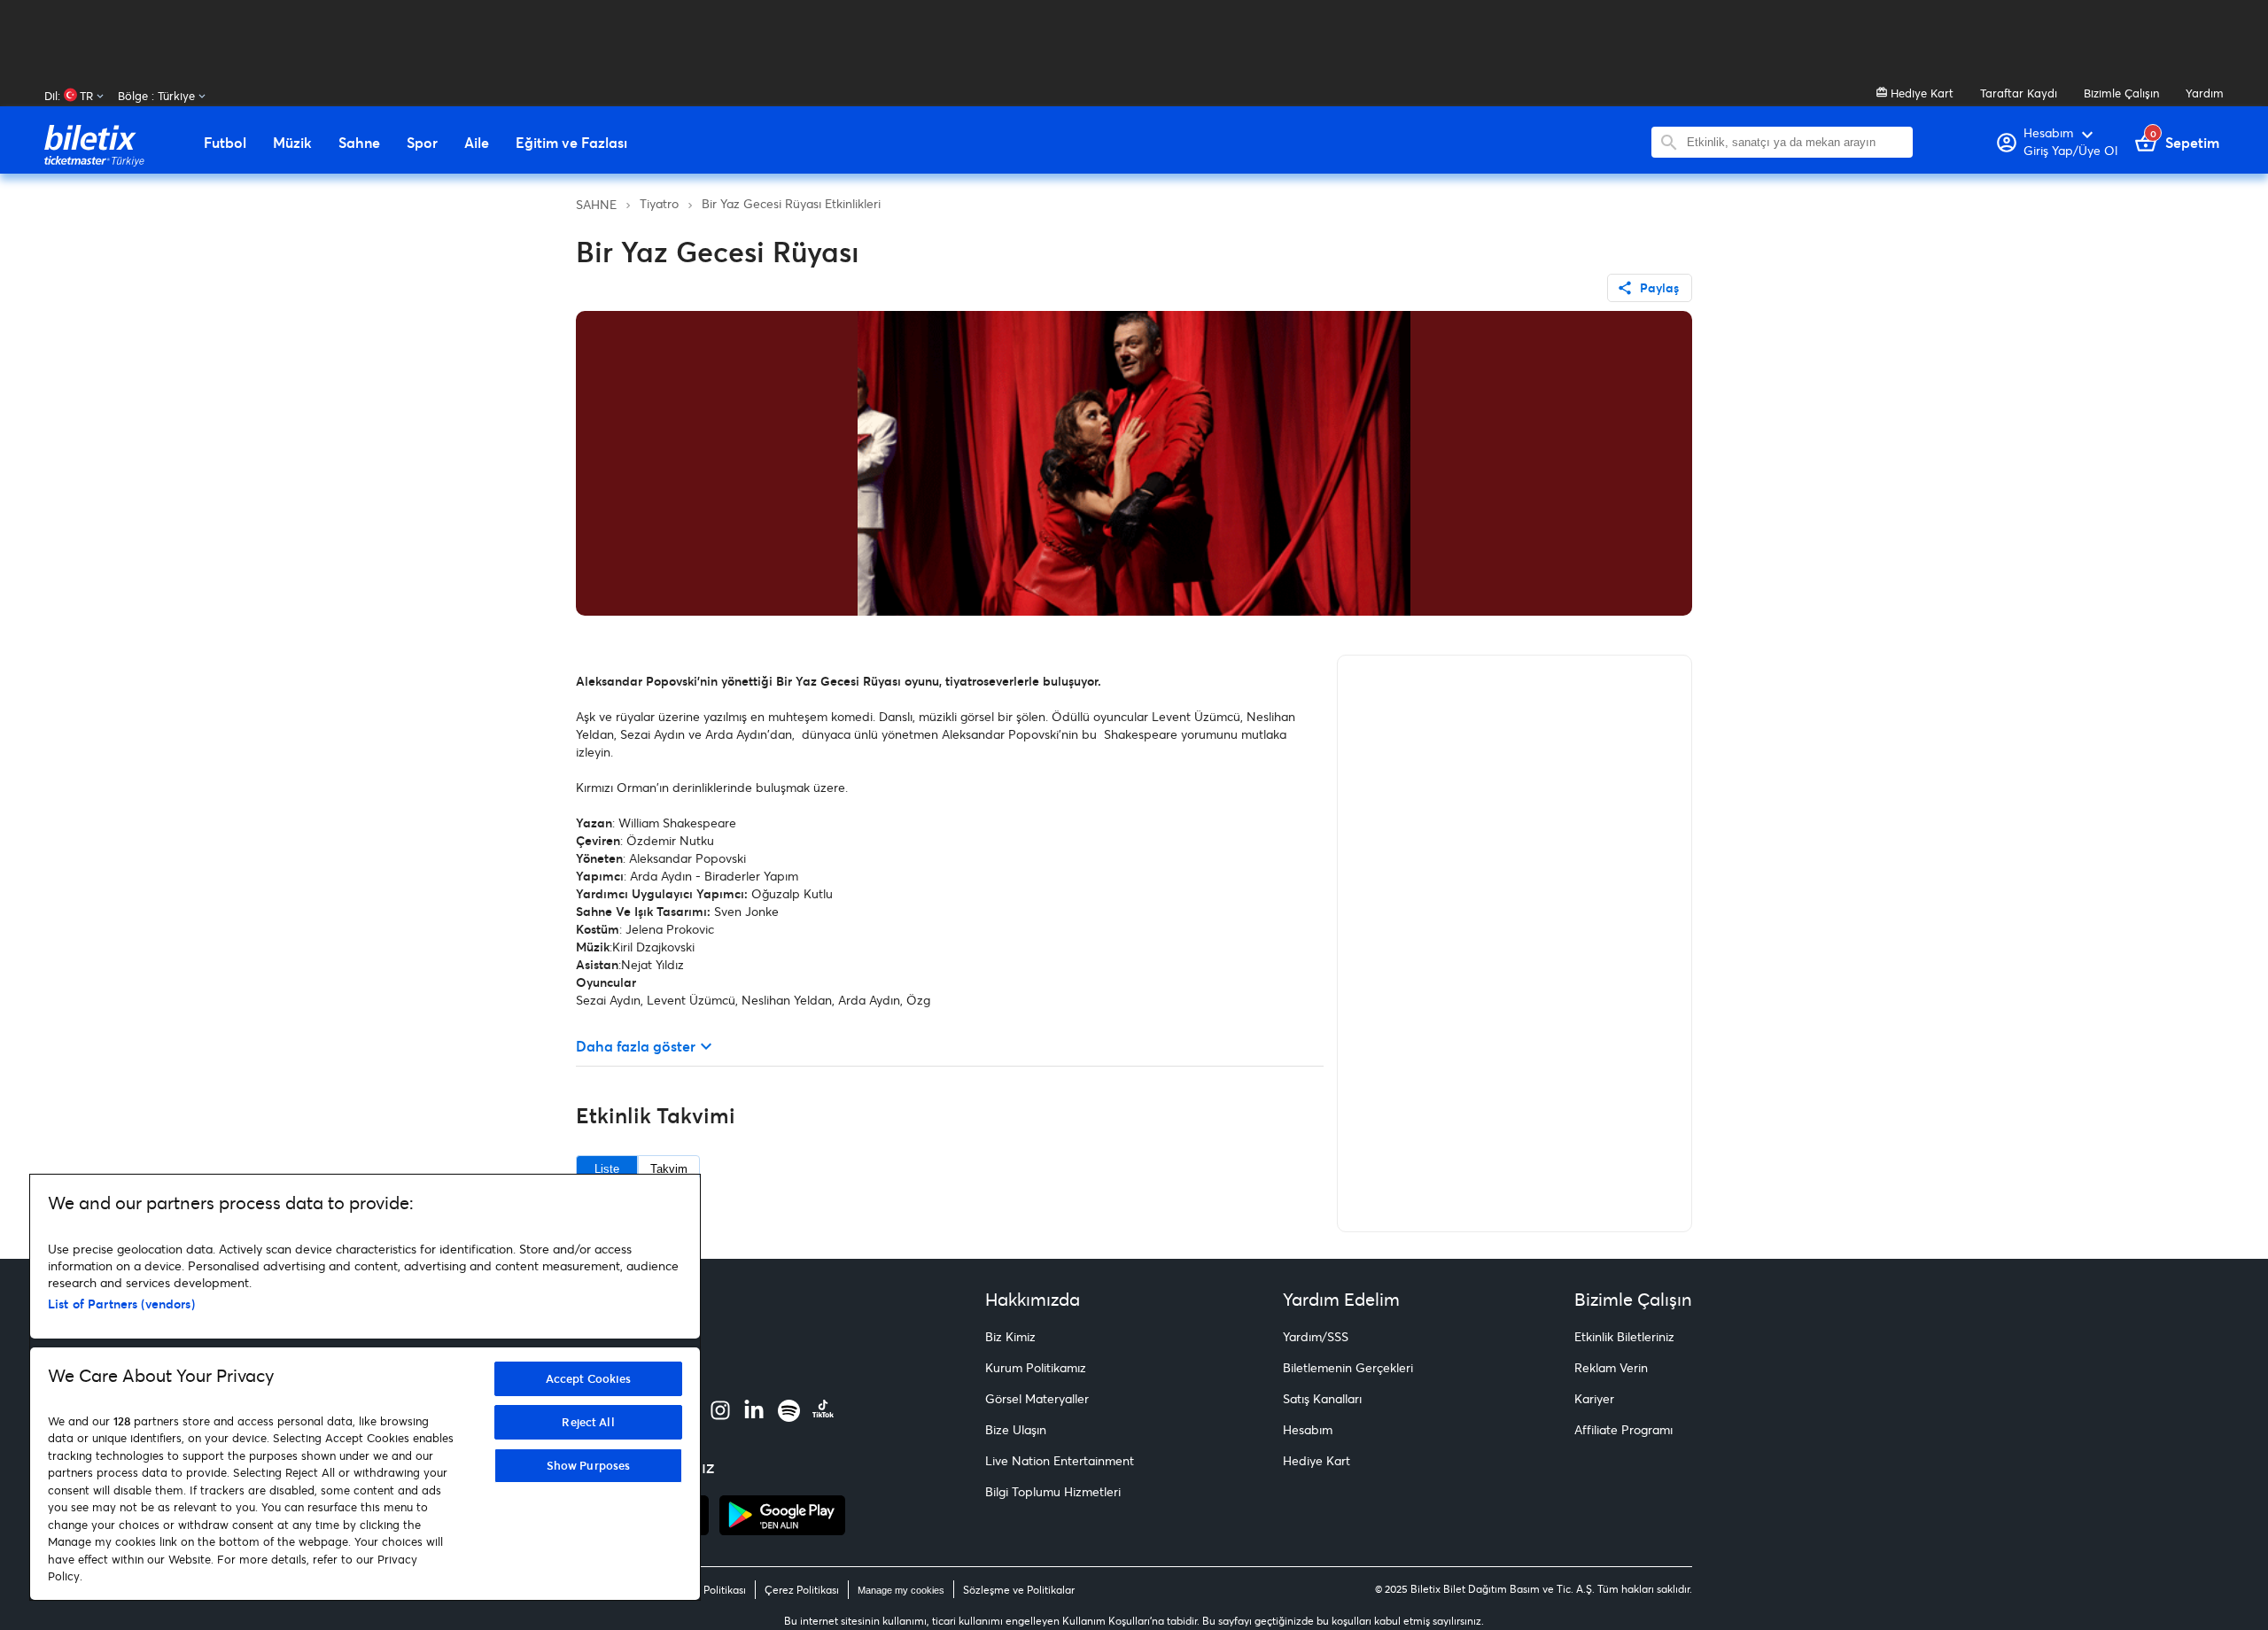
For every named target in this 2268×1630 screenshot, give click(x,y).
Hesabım (1308, 1429)
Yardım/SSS (1316, 1336)
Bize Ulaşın (1016, 1429)
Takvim (669, 1169)
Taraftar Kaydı (2019, 93)
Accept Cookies (589, 1378)
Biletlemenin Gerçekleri (1348, 1367)
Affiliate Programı (1623, 1429)
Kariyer (1594, 1398)
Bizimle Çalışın (2121, 93)
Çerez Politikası (802, 1590)
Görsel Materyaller (1037, 1398)
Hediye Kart (1920, 93)
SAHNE (596, 204)
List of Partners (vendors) (121, 1304)
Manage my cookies (901, 1590)
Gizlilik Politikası (707, 1590)
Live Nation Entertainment (1060, 1460)
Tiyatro (659, 203)
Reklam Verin (1611, 1367)
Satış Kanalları (1322, 1398)
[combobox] (1795, 142)
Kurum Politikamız (1036, 1367)
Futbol (225, 143)
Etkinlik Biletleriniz (1624, 1336)
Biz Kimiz (1010, 1336)
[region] (365, 1387)
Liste (607, 1169)
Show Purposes (589, 1465)
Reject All (588, 1422)
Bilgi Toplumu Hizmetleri (1053, 1491)
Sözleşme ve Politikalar (1019, 1590)
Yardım (2205, 93)
